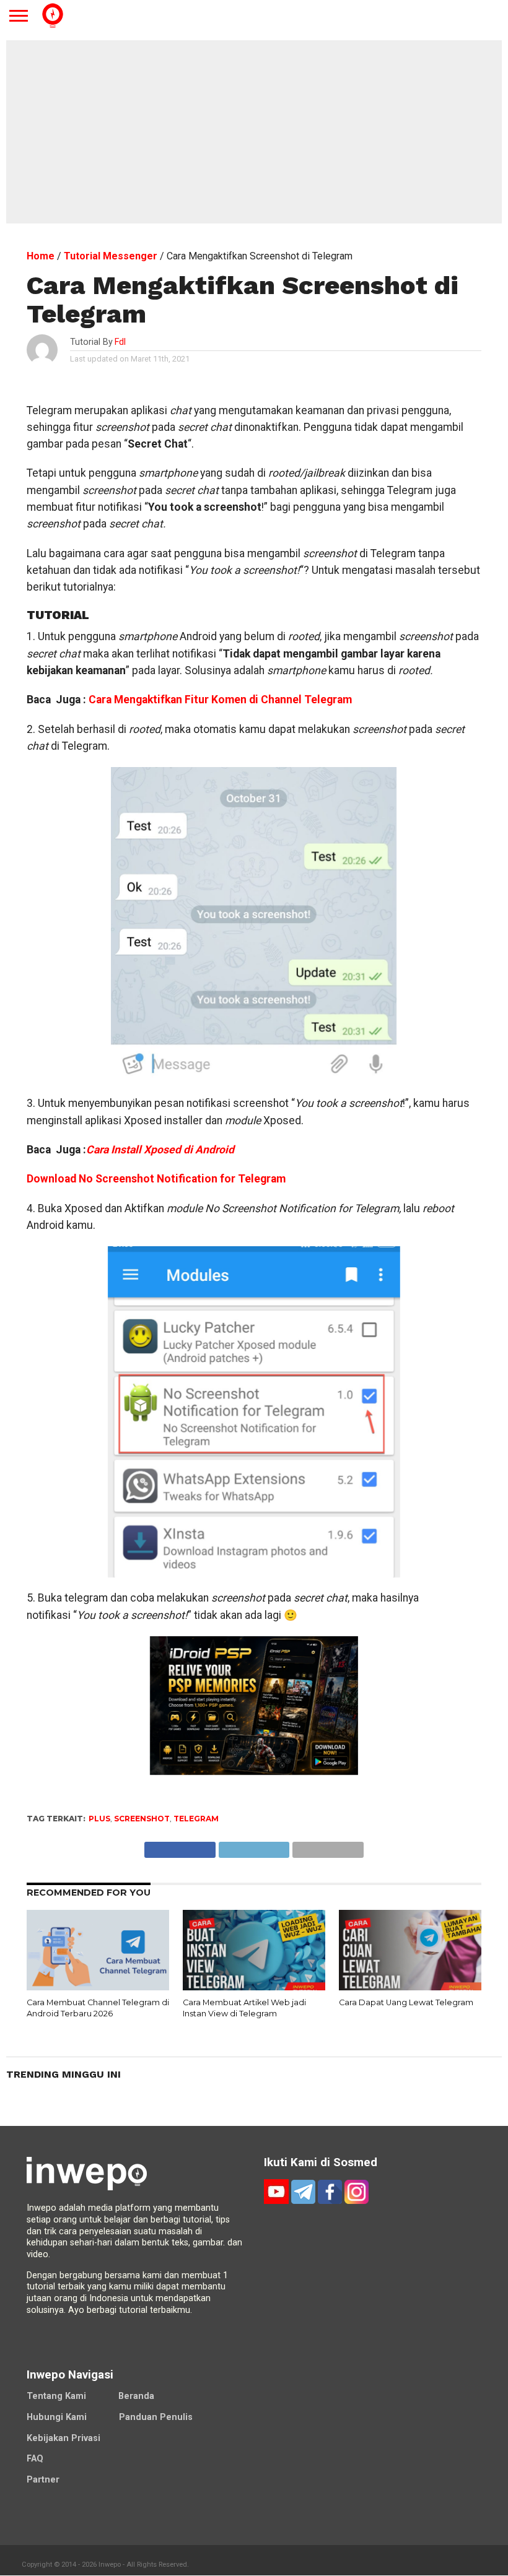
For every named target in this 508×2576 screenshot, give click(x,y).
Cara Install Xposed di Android (160, 1150)
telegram (196, 1819)
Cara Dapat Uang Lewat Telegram (406, 2002)
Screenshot (142, 1819)
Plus (99, 1819)
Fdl (120, 342)
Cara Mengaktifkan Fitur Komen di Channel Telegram (220, 700)
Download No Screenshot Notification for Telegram (156, 1179)
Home (41, 256)
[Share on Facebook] (180, 1846)
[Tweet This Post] (254, 1846)
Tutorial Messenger (111, 256)
